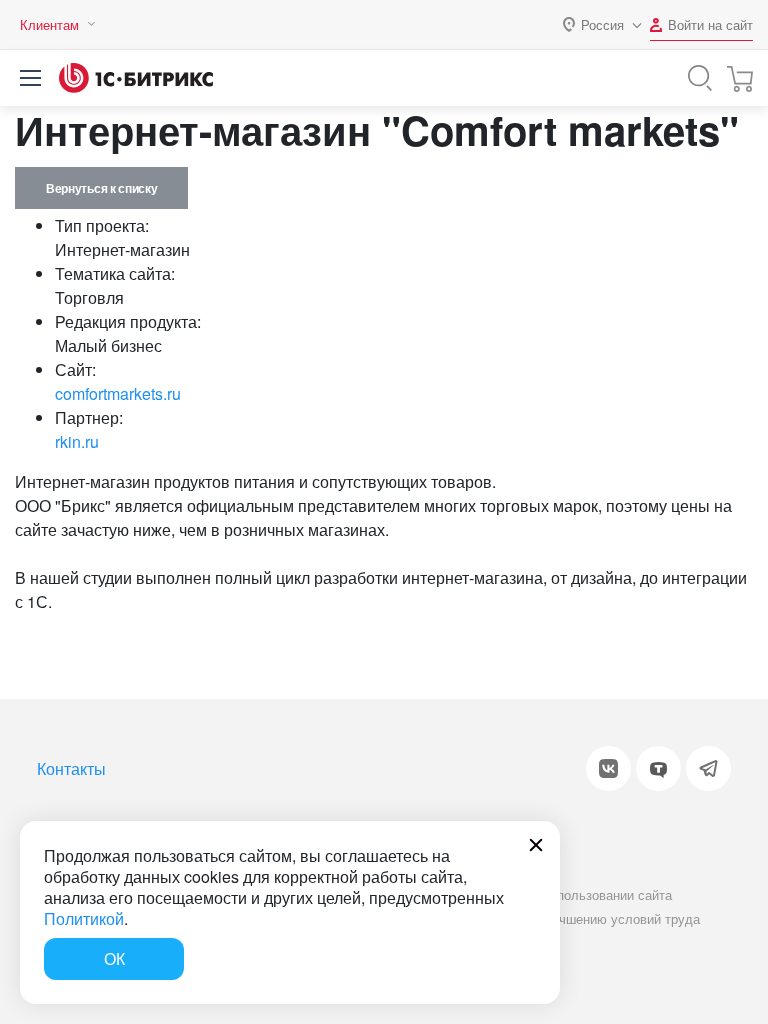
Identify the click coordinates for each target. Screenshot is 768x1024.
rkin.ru (77, 441)
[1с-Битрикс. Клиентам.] (136, 78)
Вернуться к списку (101, 188)
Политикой (84, 918)
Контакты (71, 768)
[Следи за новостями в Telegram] (708, 768)
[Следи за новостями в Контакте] (608, 768)
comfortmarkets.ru (118, 393)
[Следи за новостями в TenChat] (658, 768)
